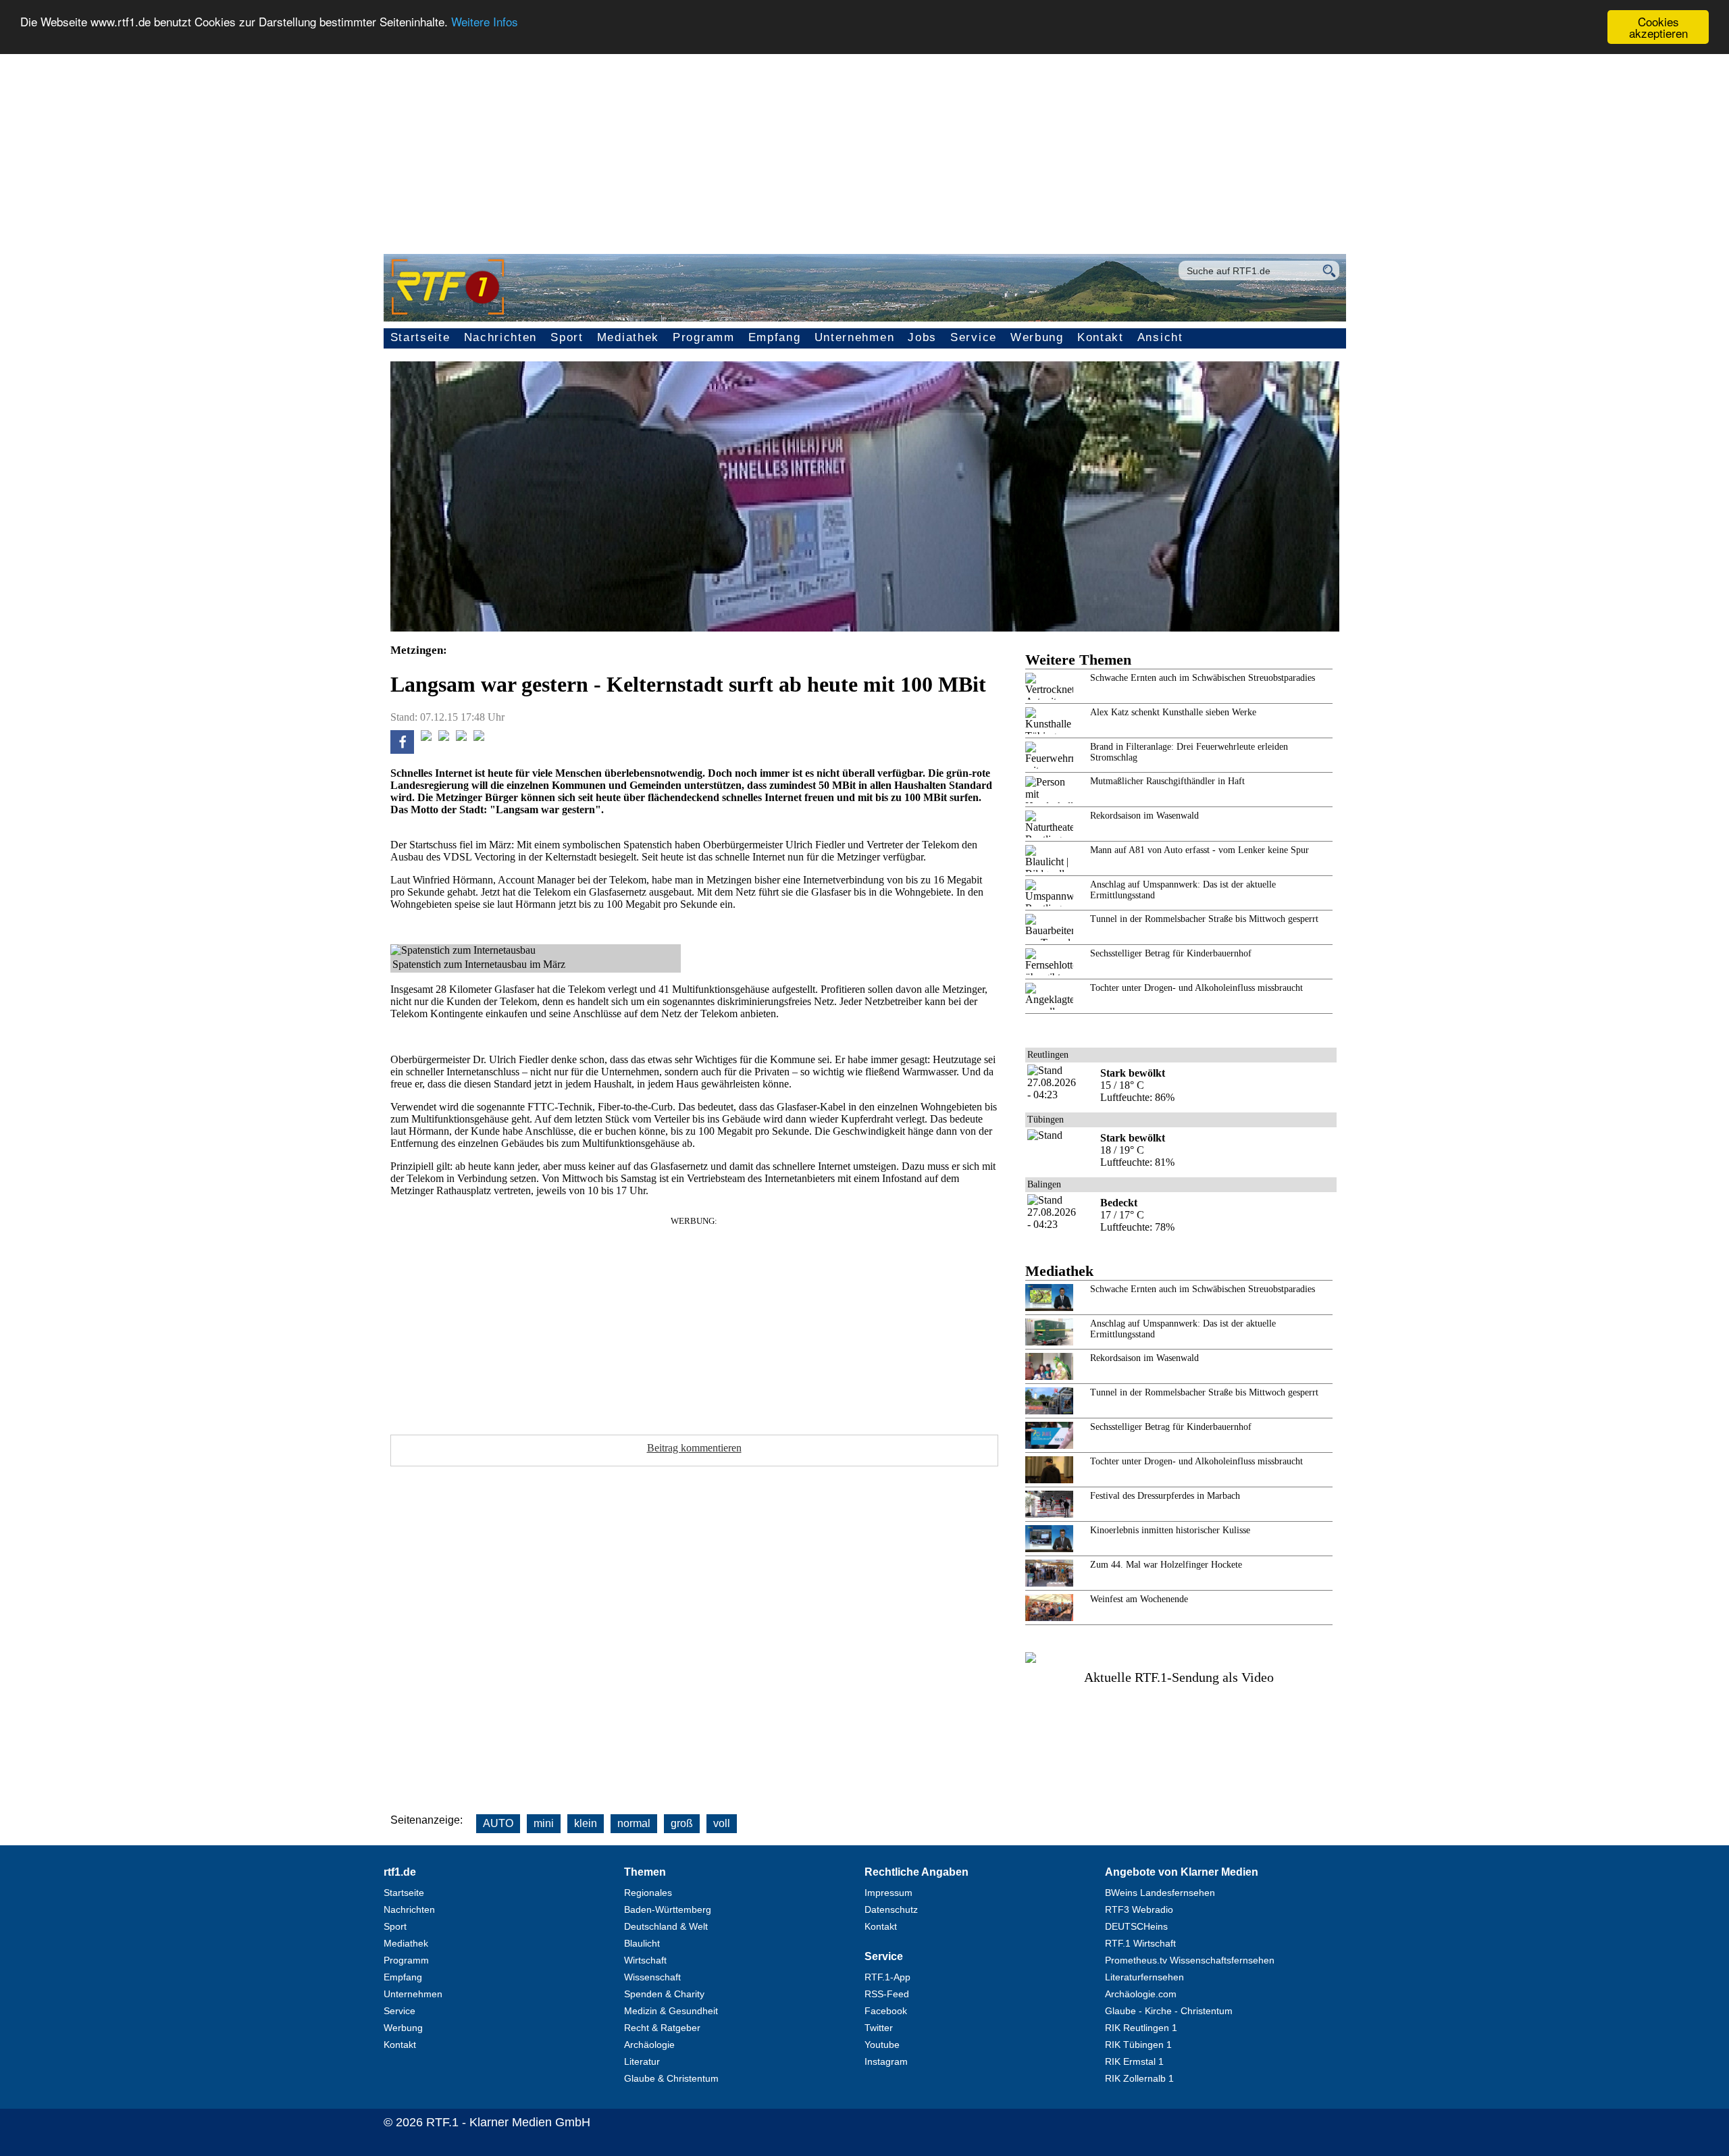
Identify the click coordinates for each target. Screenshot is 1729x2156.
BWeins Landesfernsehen (1160, 1893)
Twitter (879, 2028)
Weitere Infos (485, 22)
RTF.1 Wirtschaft (1140, 1943)
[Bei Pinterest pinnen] (461, 737)
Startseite (420, 337)
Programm (704, 337)
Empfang (775, 337)
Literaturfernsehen (1144, 1977)
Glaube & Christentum (671, 2078)
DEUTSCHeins (1136, 1926)
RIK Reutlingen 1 (1141, 2028)
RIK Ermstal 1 (1134, 2061)
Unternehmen (855, 337)
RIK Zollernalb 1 (1139, 2078)
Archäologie (649, 2045)
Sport (567, 337)
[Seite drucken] (479, 737)
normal (634, 1823)
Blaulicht (642, 1943)
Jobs (922, 337)
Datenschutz (891, 1909)
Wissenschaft (652, 1977)
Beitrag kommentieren (694, 1448)
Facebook (886, 2011)
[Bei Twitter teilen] (426, 737)
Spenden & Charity (664, 1994)
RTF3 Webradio (1139, 1909)
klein (586, 1823)
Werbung (1037, 337)
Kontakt (1101, 337)
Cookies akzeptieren (1658, 27)
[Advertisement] (864, 146)
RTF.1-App (887, 1977)
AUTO (498, 1823)
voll (722, 1823)
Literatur (642, 2061)
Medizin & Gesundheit (671, 2011)
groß (682, 1823)
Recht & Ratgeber (662, 2028)
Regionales (648, 1893)
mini (544, 1823)
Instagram (886, 2061)
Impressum (888, 1893)
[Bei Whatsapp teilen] (444, 737)
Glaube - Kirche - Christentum (1169, 2011)
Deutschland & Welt (666, 1926)
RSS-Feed (887, 1994)
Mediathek (628, 337)
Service (974, 337)
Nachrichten (501, 337)
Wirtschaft (645, 1960)
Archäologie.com (1141, 1994)
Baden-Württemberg (668, 1909)
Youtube (882, 2045)
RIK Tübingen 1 (1138, 2045)
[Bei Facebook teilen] (402, 750)
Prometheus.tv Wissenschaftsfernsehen (1190, 1960)
